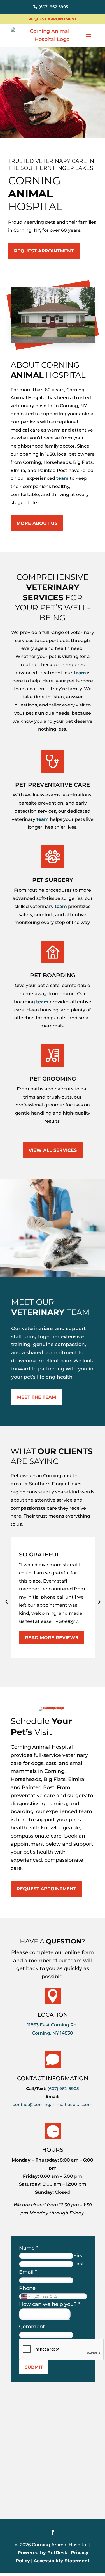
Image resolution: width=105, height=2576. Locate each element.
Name (29, 2248)
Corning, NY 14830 (53, 2033)
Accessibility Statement (62, 2561)
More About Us (37, 523)
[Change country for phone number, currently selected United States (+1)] (25, 2296)
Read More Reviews (52, 1638)
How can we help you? (49, 2304)
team (62, 478)
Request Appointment (53, 19)
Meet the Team (37, 1397)
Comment (32, 2327)
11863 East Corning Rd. (53, 2025)
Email (28, 2272)
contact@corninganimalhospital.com (53, 2104)
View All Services (53, 1150)
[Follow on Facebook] (53, 2532)
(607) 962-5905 (53, 7)
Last (79, 2264)
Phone (27, 2288)
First (79, 2256)
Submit (34, 2367)
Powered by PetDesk (42, 2553)
